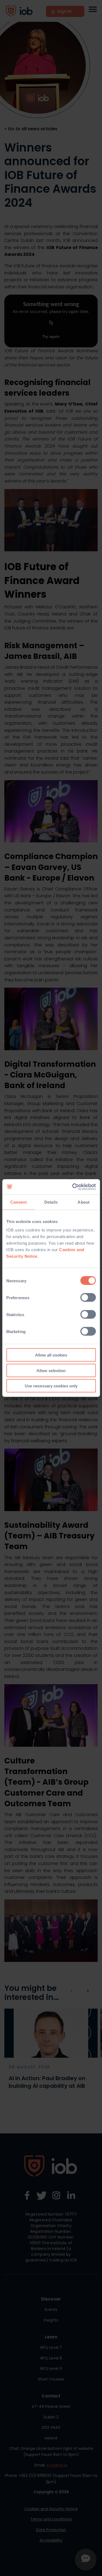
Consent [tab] (18, 1202)
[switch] (88, 1298)
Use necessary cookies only (51, 1386)
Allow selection (51, 1370)
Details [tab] (51, 1202)
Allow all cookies (51, 1355)
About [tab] (84, 1202)
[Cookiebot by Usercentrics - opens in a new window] (73, 1187)
